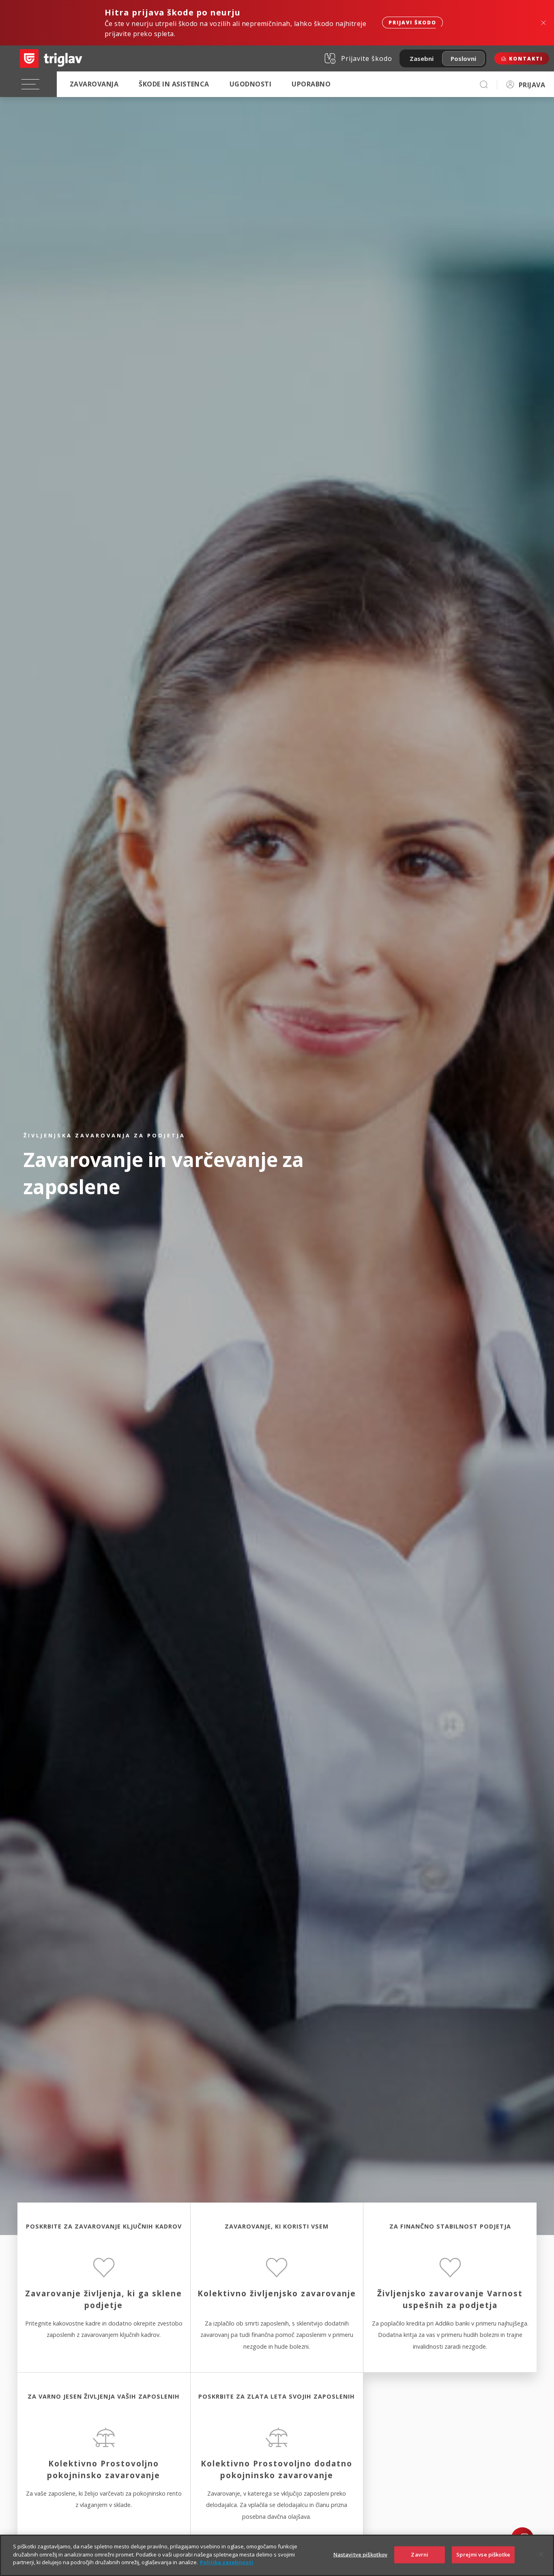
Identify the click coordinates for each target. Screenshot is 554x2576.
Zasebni (422, 58)
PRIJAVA (532, 85)
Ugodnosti (250, 84)
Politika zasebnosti (227, 2562)
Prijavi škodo (412, 23)
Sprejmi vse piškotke (483, 2554)
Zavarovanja (94, 84)
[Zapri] (541, 2554)
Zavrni (420, 2554)
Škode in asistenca (174, 84)
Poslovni (463, 58)
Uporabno (311, 84)
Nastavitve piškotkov (361, 2554)
